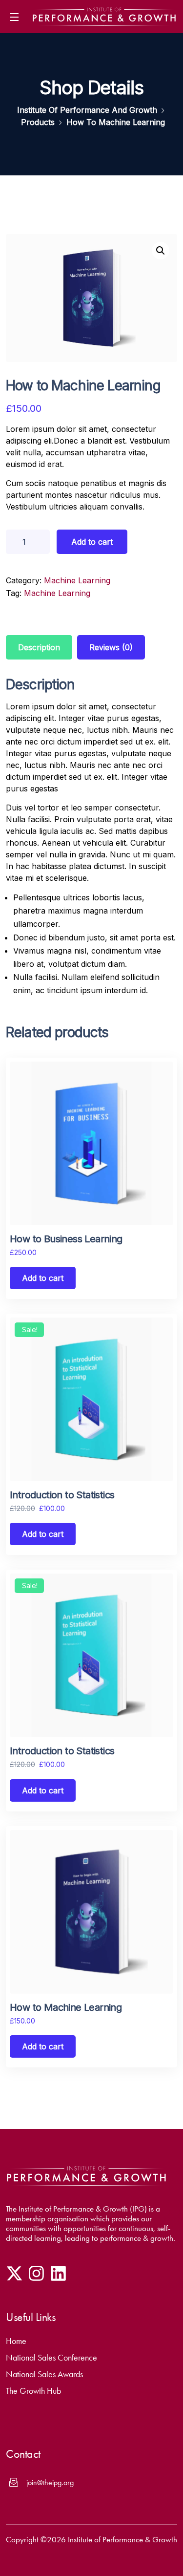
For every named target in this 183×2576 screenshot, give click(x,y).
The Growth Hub (33, 2391)
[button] (161, 251)
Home (16, 2341)
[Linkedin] (58, 2273)
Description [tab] (39, 647)
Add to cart (92, 542)
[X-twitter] (14, 2273)
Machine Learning (77, 580)
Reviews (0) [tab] (111, 647)
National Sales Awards (44, 2374)
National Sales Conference (51, 2358)
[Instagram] (36, 2273)
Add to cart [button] (43, 1278)
